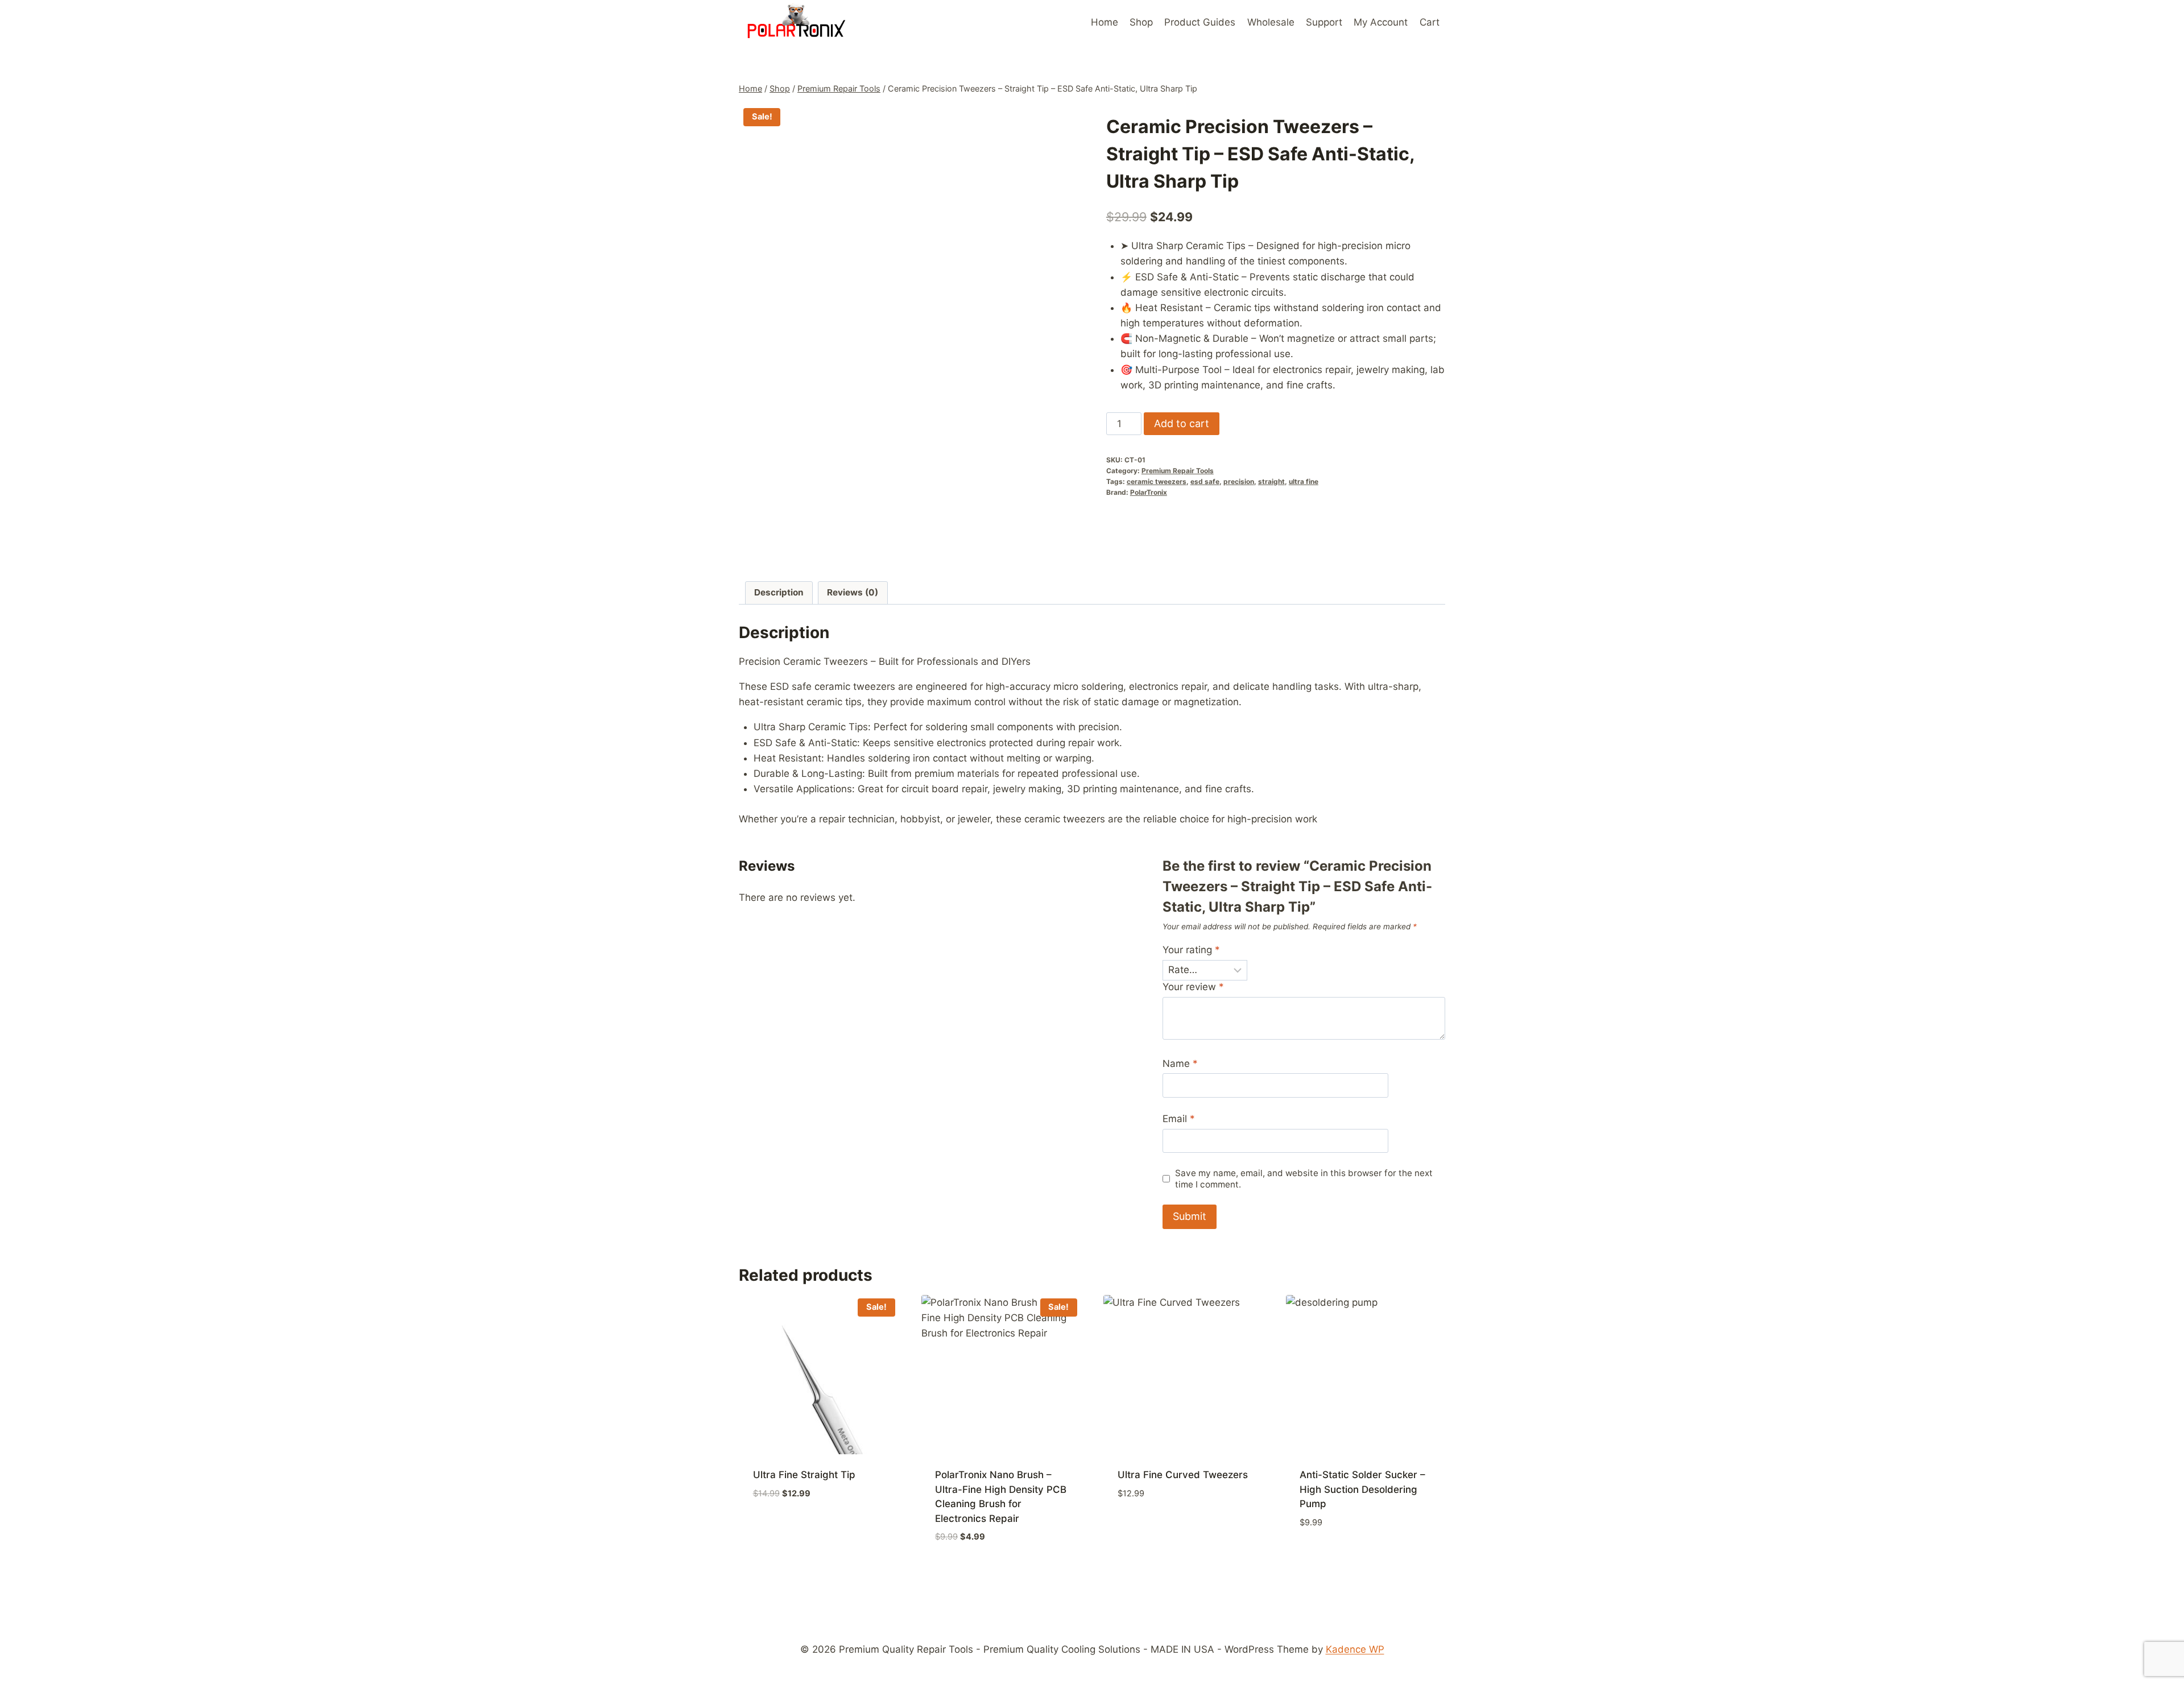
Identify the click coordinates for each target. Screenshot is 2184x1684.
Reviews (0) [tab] (853, 592)
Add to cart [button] (782, 1527)
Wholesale (1271, 22)
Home (1105, 22)
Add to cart (1182, 423)
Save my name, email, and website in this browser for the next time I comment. (1304, 1179)
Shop (1141, 22)
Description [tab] (779, 592)
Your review (1193, 987)
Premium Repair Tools (1178, 471)
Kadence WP (1355, 1649)
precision (1239, 481)
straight (1271, 481)
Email (1179, 1119)
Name (1180, 1064)
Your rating (1191, 950)
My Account (1381, 22)
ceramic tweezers (1157, 481)
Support (1324, 22)
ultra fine (1304, 481)
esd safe (1205, 481)
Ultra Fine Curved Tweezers (1183, 1475)
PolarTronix (1149, 492)
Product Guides (1200, 22)
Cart (1430, 22)
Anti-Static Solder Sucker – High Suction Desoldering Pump (1362, 1489)
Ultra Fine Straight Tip (804, 1475)
